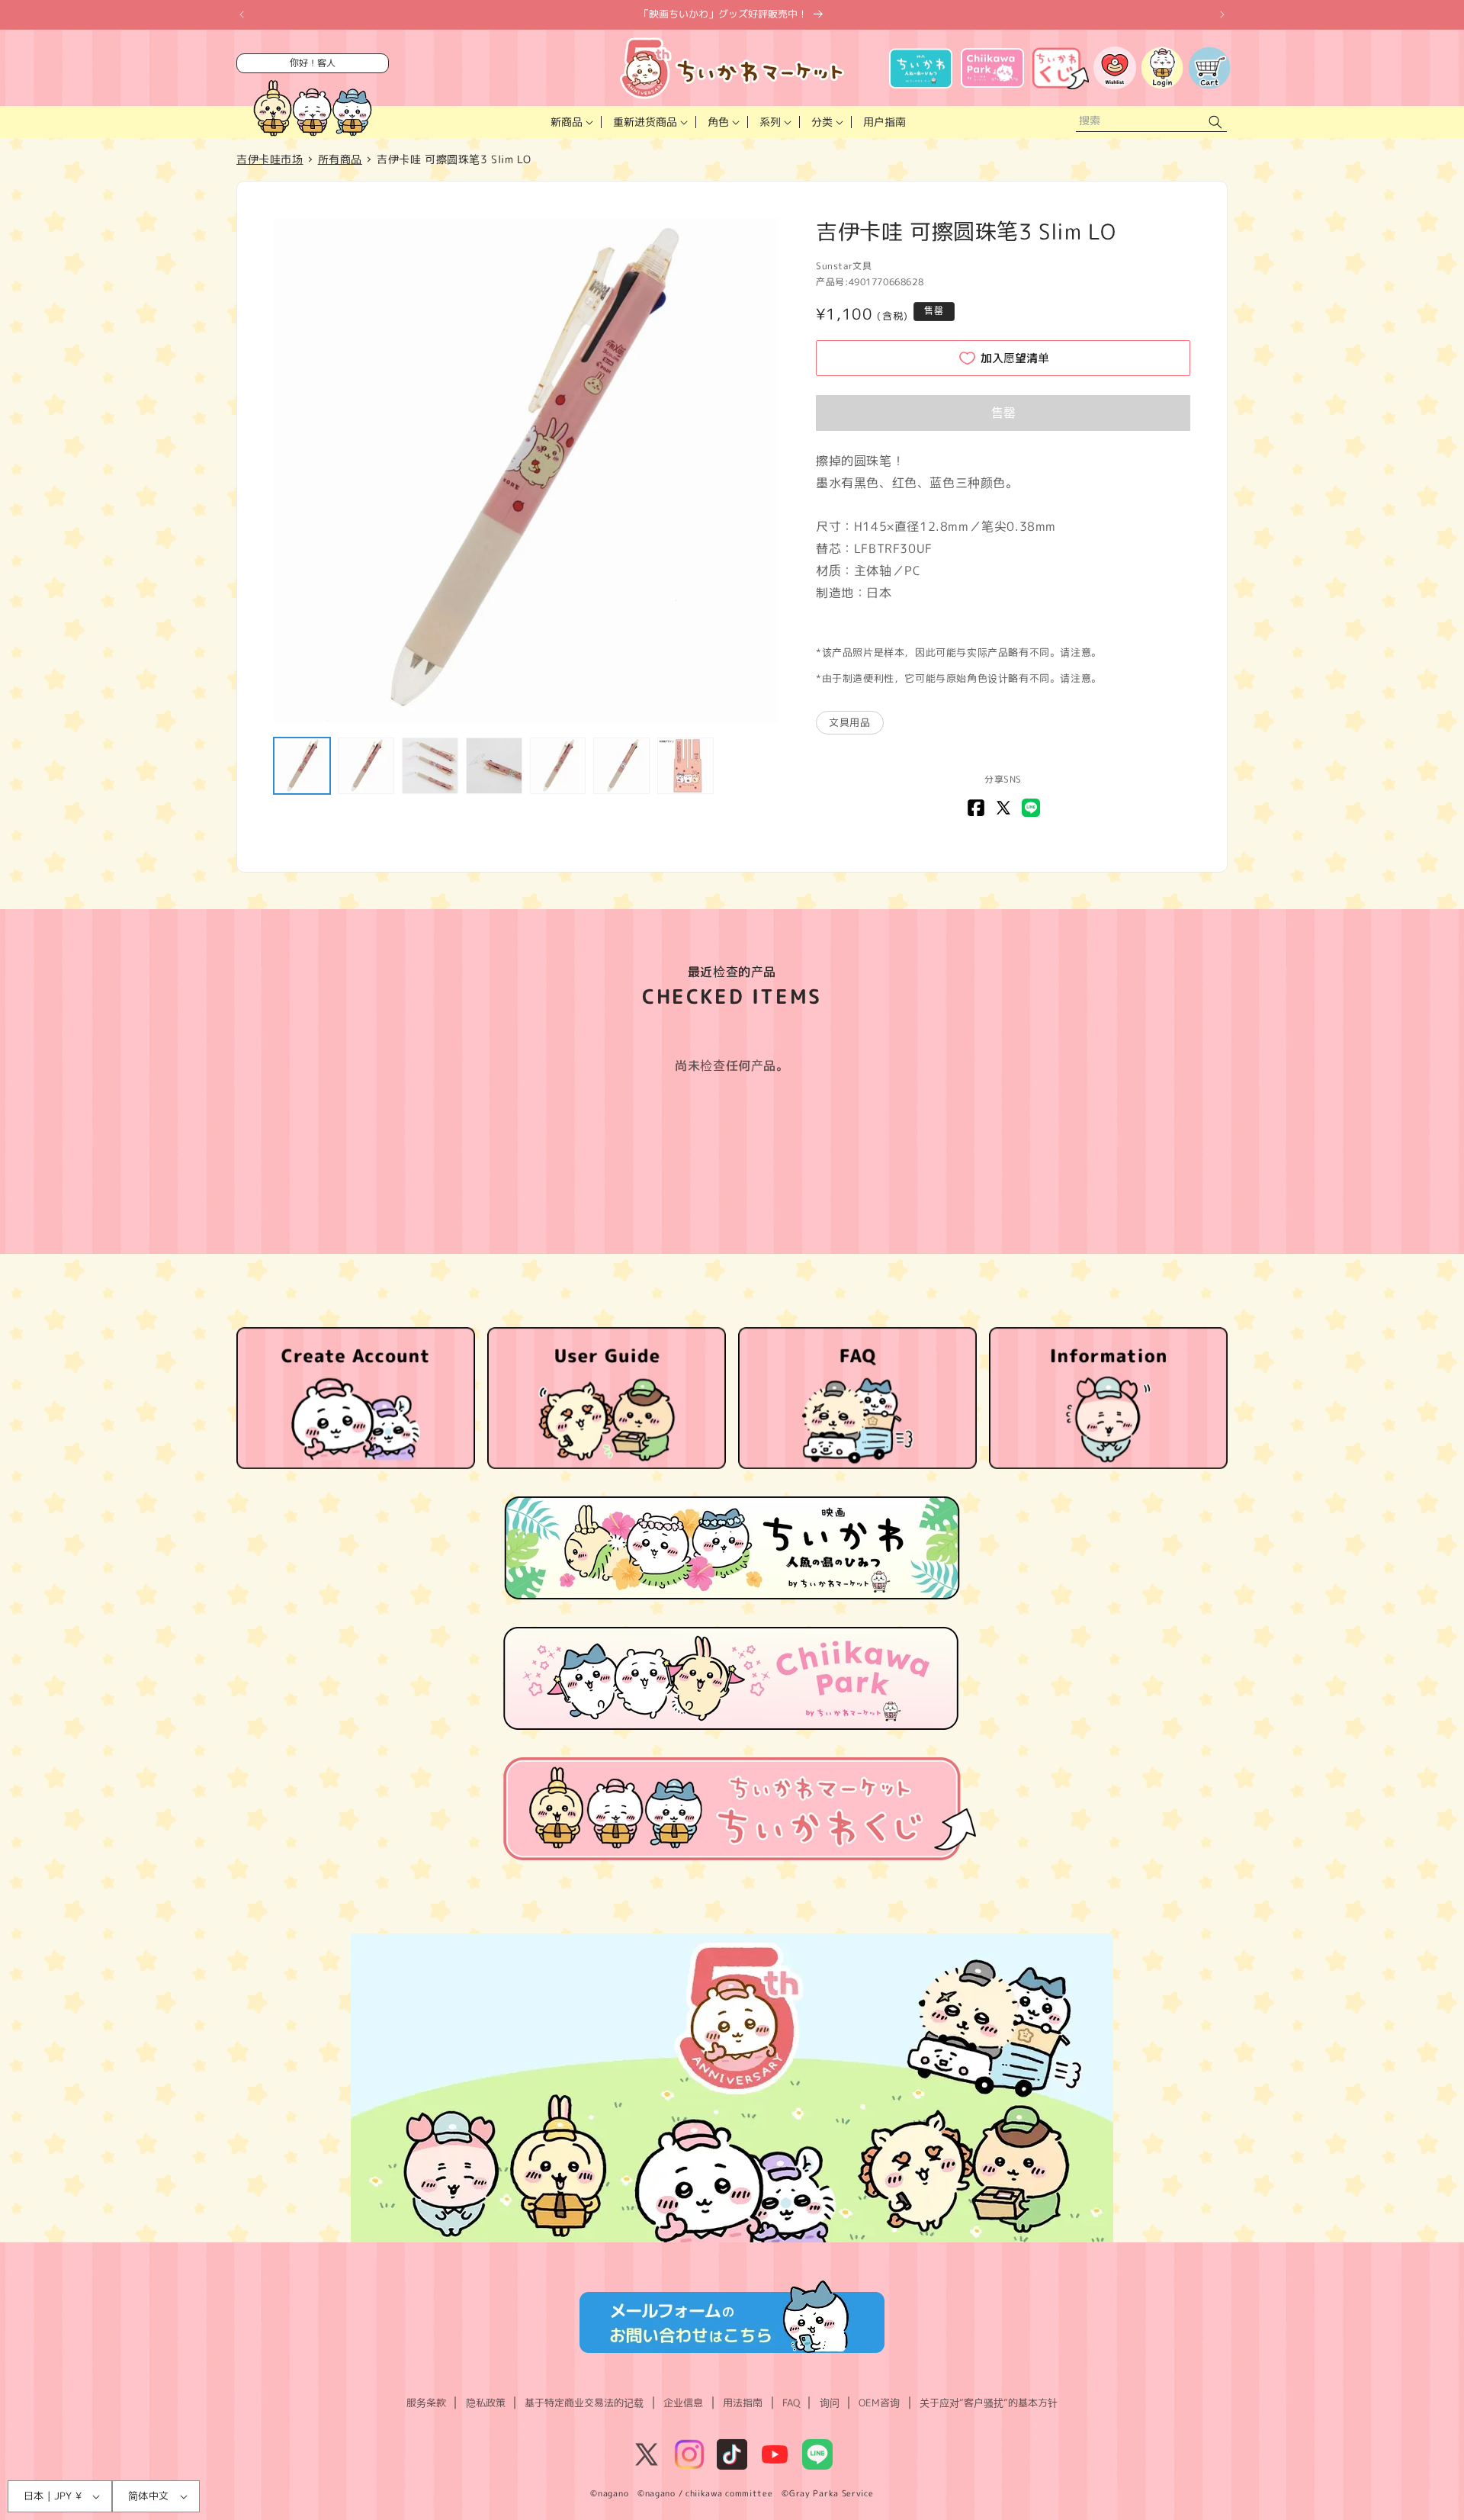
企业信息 (683, 2403)
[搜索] (1215, 122)
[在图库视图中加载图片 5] (558, 766)
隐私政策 (486, 2403)
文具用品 (849, 722)
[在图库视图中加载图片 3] (430, 766)
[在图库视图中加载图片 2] (366, 766)
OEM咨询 (879, 2403)
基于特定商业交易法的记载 (584, 2403)
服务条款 (426, 2403)
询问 (830, 2403)
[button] (570, 122)
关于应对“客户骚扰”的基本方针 (989, 2403)
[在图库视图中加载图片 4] (494, 766)
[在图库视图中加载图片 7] (685, 766)
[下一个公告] (1222, 14)
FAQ (791, 2403)
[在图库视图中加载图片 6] (621, 766)
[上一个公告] (242, 14)
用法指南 (743, 2403)
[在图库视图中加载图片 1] (302, 766)
